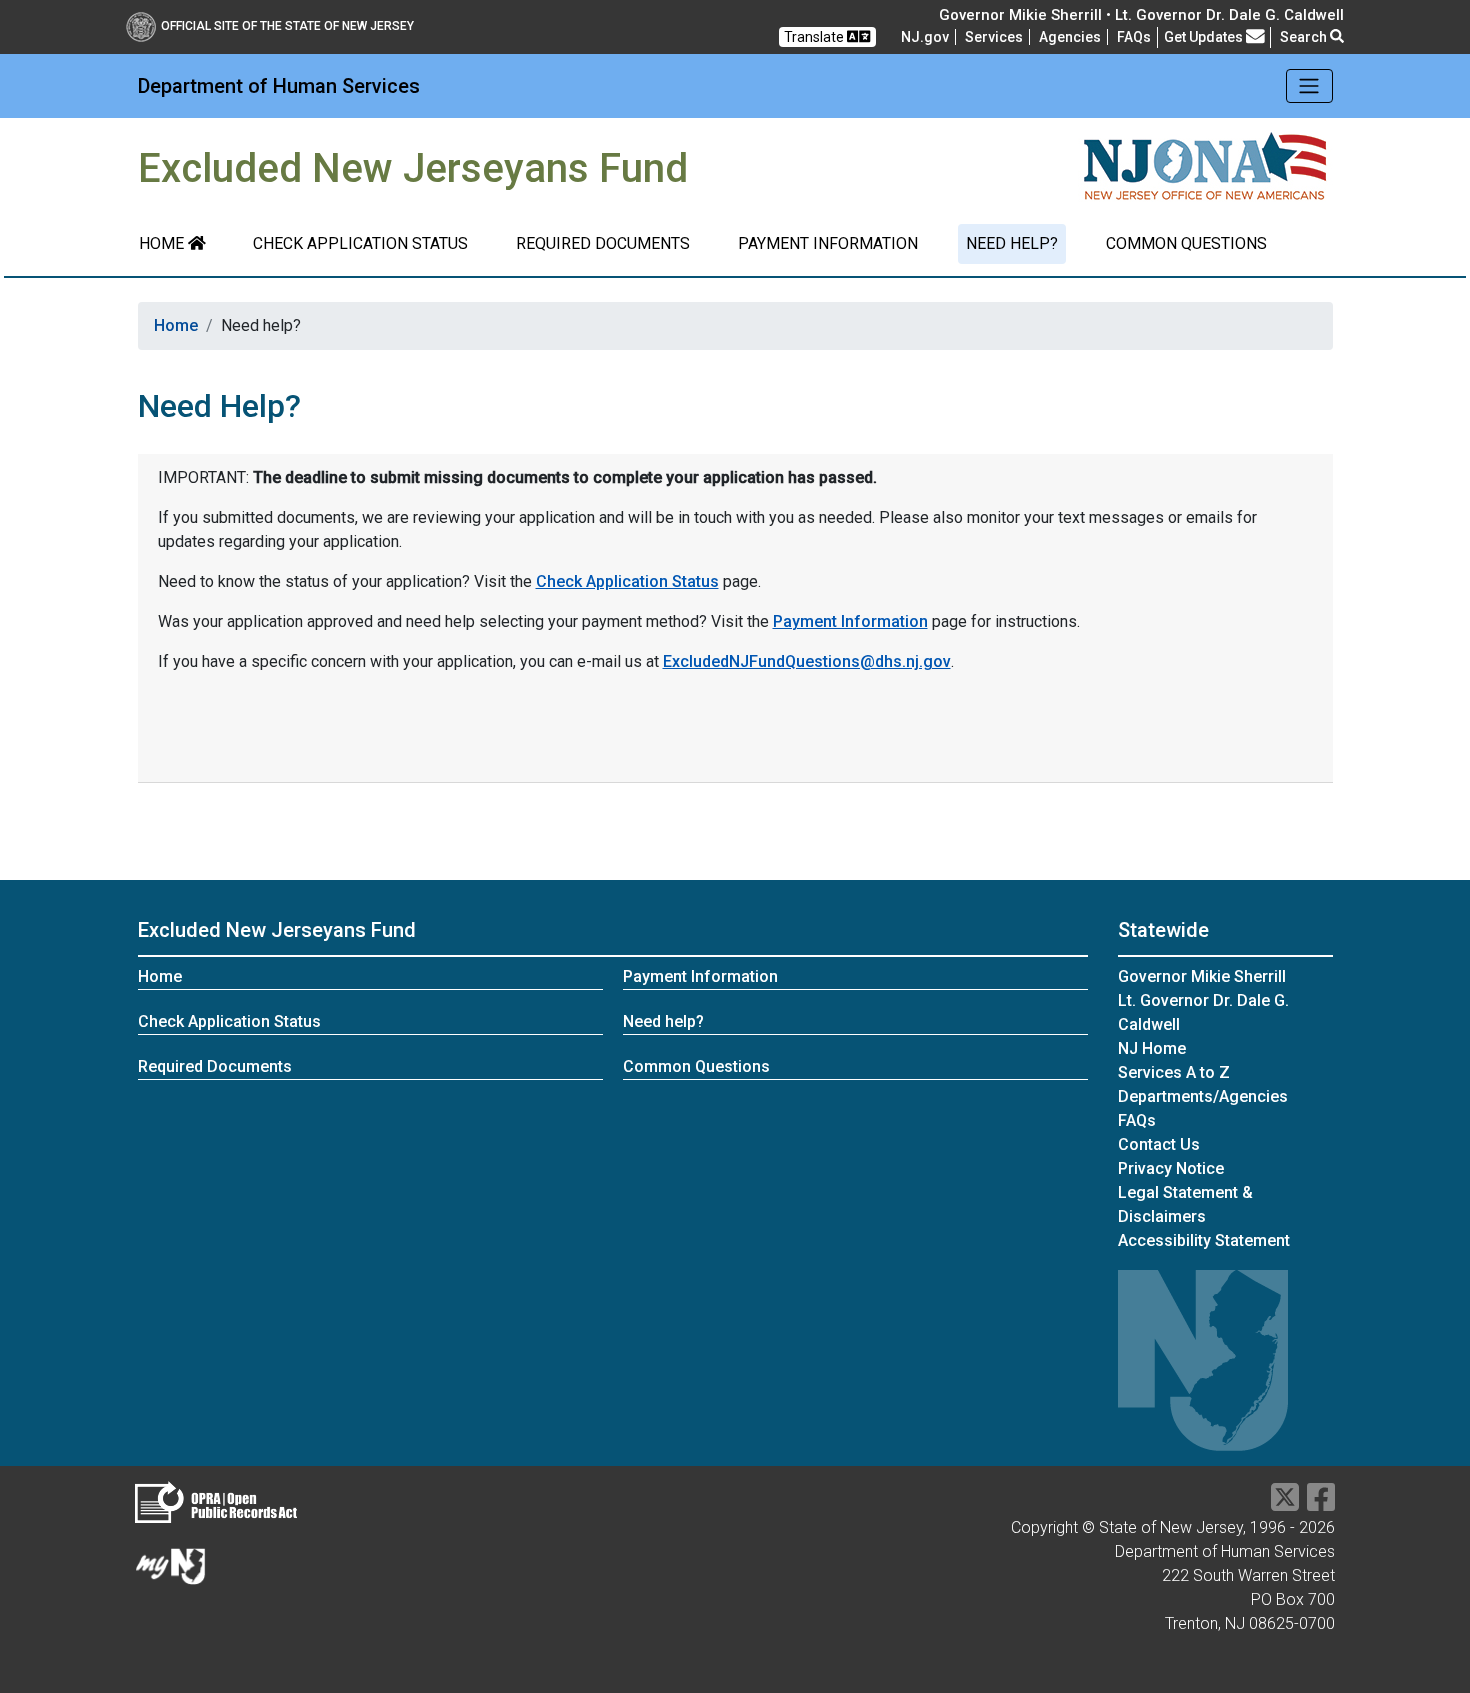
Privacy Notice (1171, 1168)
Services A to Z (1174, 1072)
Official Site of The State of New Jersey (287, 26)
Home (163, 243)
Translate (815, 37)
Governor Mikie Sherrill (1202, 976)
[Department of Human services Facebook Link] (1321, 1503)
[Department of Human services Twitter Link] (1285, 1503)
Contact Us (1159, 1144)
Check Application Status (360, 243)
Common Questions (1186, 243)
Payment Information (828, 243)
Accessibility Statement (1204, 1240)
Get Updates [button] (1205, 37)
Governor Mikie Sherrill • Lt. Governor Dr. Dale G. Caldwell (1141, 15)
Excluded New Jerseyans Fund (277, 930)
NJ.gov (925, 37)
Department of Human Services (279, 86)
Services (994, 37)
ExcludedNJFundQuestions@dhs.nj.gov (807, 661)
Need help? (1012, 243)
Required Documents (603, 243)
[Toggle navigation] (1309, 86)
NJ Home (1152, 1048)
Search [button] (1305, 37)
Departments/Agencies (1203, 1096)
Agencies (1070, 37)
